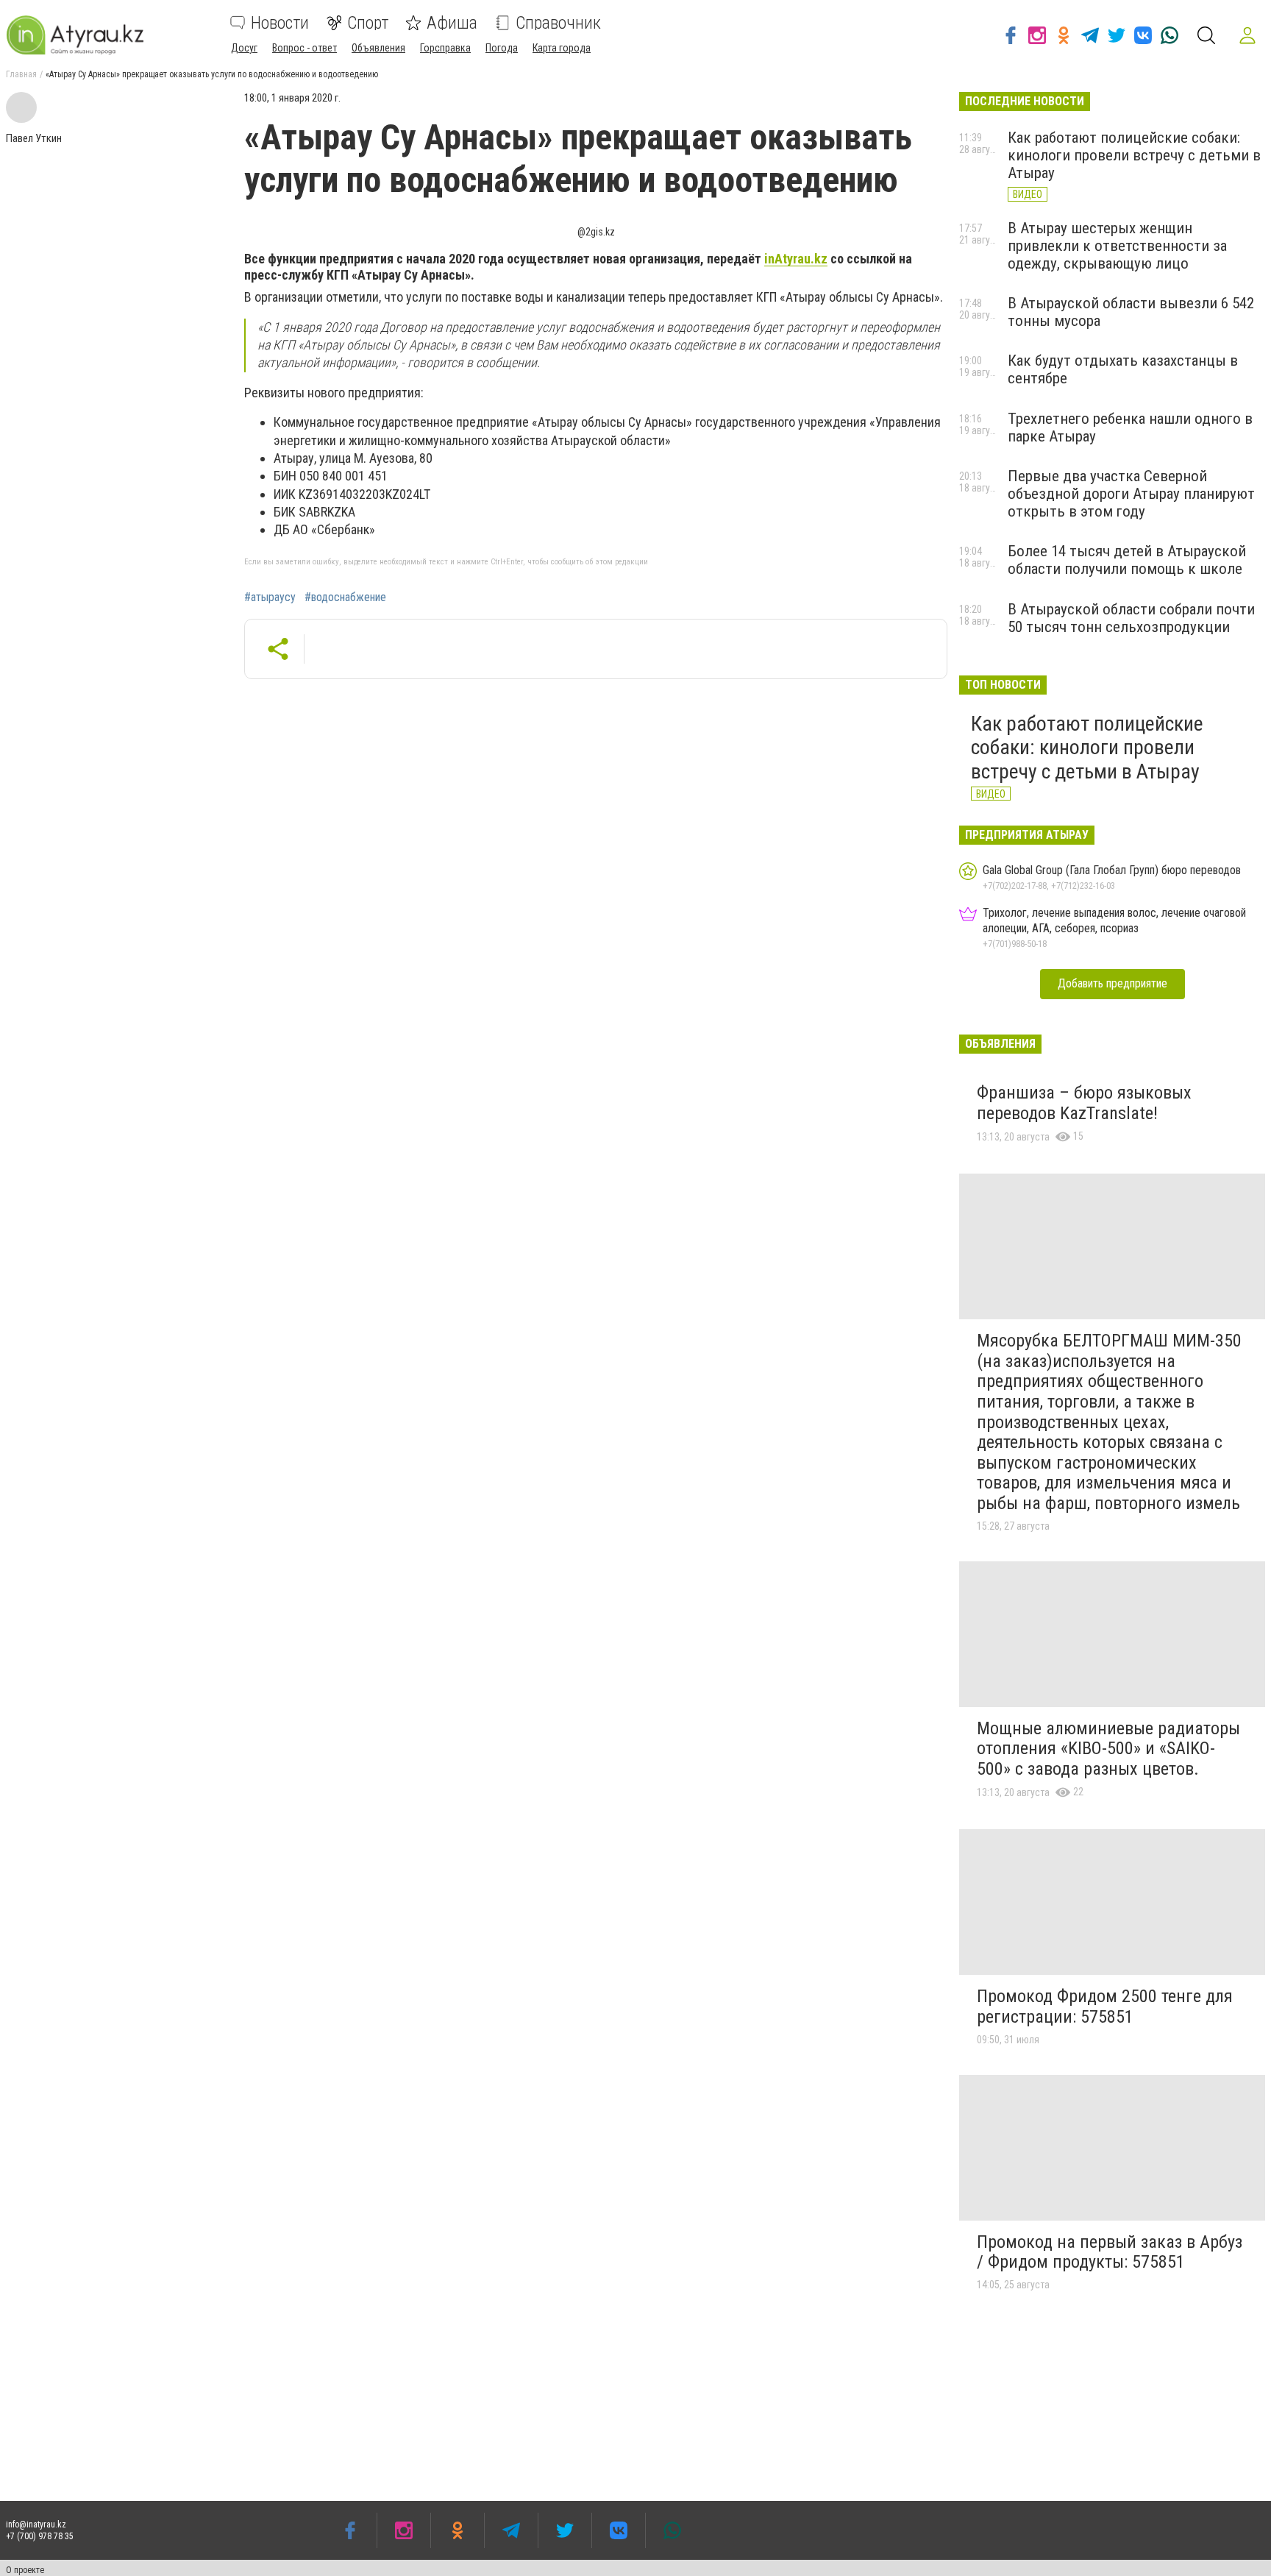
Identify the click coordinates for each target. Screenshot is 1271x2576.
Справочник (558, 23)
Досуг (244, 48)
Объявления (378, 48)
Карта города (562, 48)
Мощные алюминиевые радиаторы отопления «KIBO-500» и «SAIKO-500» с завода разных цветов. (1108, 1749)
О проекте (25, 2570)
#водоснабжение (345, 597)
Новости (280, 23)
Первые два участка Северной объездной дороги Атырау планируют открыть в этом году (1131, 494)
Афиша (452, 23)
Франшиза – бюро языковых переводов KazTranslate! (1084, 1103)
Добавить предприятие (1112, 983)
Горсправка (445, 48)
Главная (21, 74)
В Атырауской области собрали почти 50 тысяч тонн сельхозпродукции (1131, 618)
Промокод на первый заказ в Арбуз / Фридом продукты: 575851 (1110, 2252)
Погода (502, 48)
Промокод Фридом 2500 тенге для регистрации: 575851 (1105, 2006)
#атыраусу (270, 597)
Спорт (368, 23)
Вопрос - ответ (305, 48)
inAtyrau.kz (796, 259)
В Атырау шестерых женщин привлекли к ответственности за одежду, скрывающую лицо (1117, 246)
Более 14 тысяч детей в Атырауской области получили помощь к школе (1127, 560)
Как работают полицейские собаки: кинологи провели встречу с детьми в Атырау (1134, 155)
